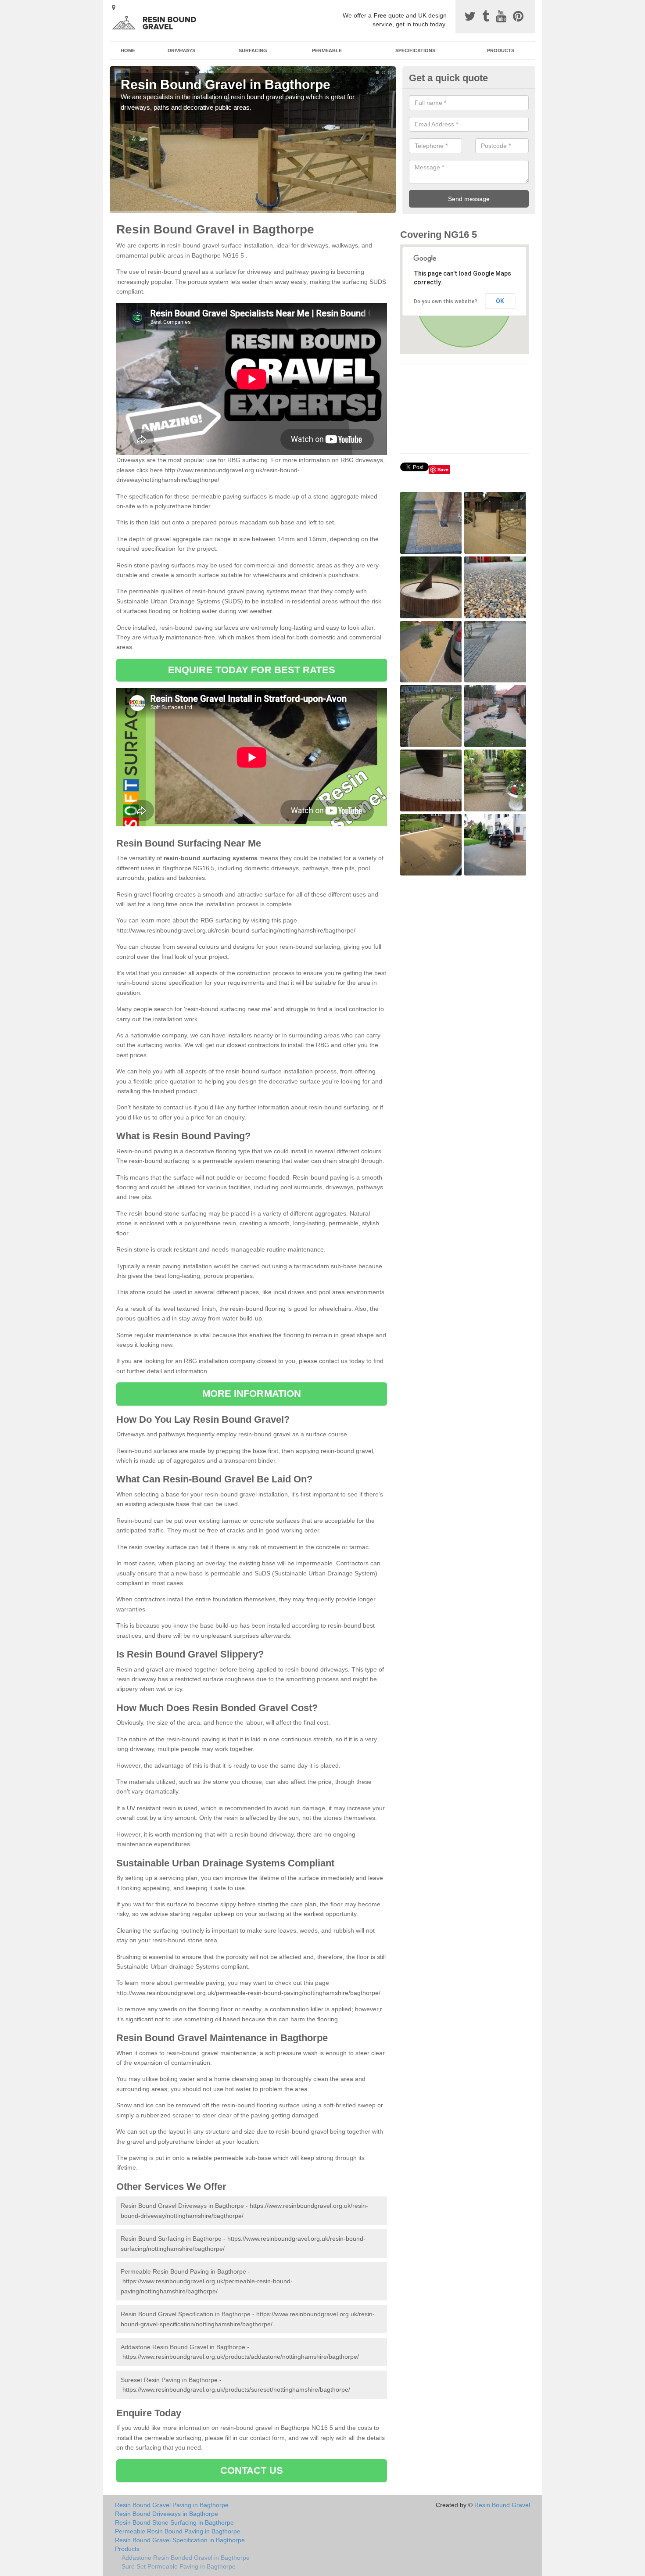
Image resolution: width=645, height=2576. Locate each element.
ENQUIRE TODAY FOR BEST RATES (252, 670)
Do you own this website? (446, 301)
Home (128, 50)
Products (501, 50)
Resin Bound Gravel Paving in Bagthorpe (172, 2505)
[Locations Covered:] (114, 7)
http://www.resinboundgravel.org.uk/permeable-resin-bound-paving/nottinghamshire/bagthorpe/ (248, 1993)
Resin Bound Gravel (502, 2505)
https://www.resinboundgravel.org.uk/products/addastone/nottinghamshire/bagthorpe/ (241, 2357)
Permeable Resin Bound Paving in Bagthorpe (178, 2531)
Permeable (327, 50)
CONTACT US (252, 2470)
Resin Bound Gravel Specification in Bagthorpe (180, 2540)
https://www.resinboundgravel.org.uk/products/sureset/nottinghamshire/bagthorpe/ (236, 2389)
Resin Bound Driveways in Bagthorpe (167, 2514)
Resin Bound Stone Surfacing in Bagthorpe (174, 2522)
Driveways (181, 50)
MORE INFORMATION (252, 1394)
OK (500, 301)
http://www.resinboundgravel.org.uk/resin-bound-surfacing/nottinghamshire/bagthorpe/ (236, 930)
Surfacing (253, 50)
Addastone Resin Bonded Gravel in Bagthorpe (186, 2558)
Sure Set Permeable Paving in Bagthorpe (179, 2566)
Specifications (415, 50)
